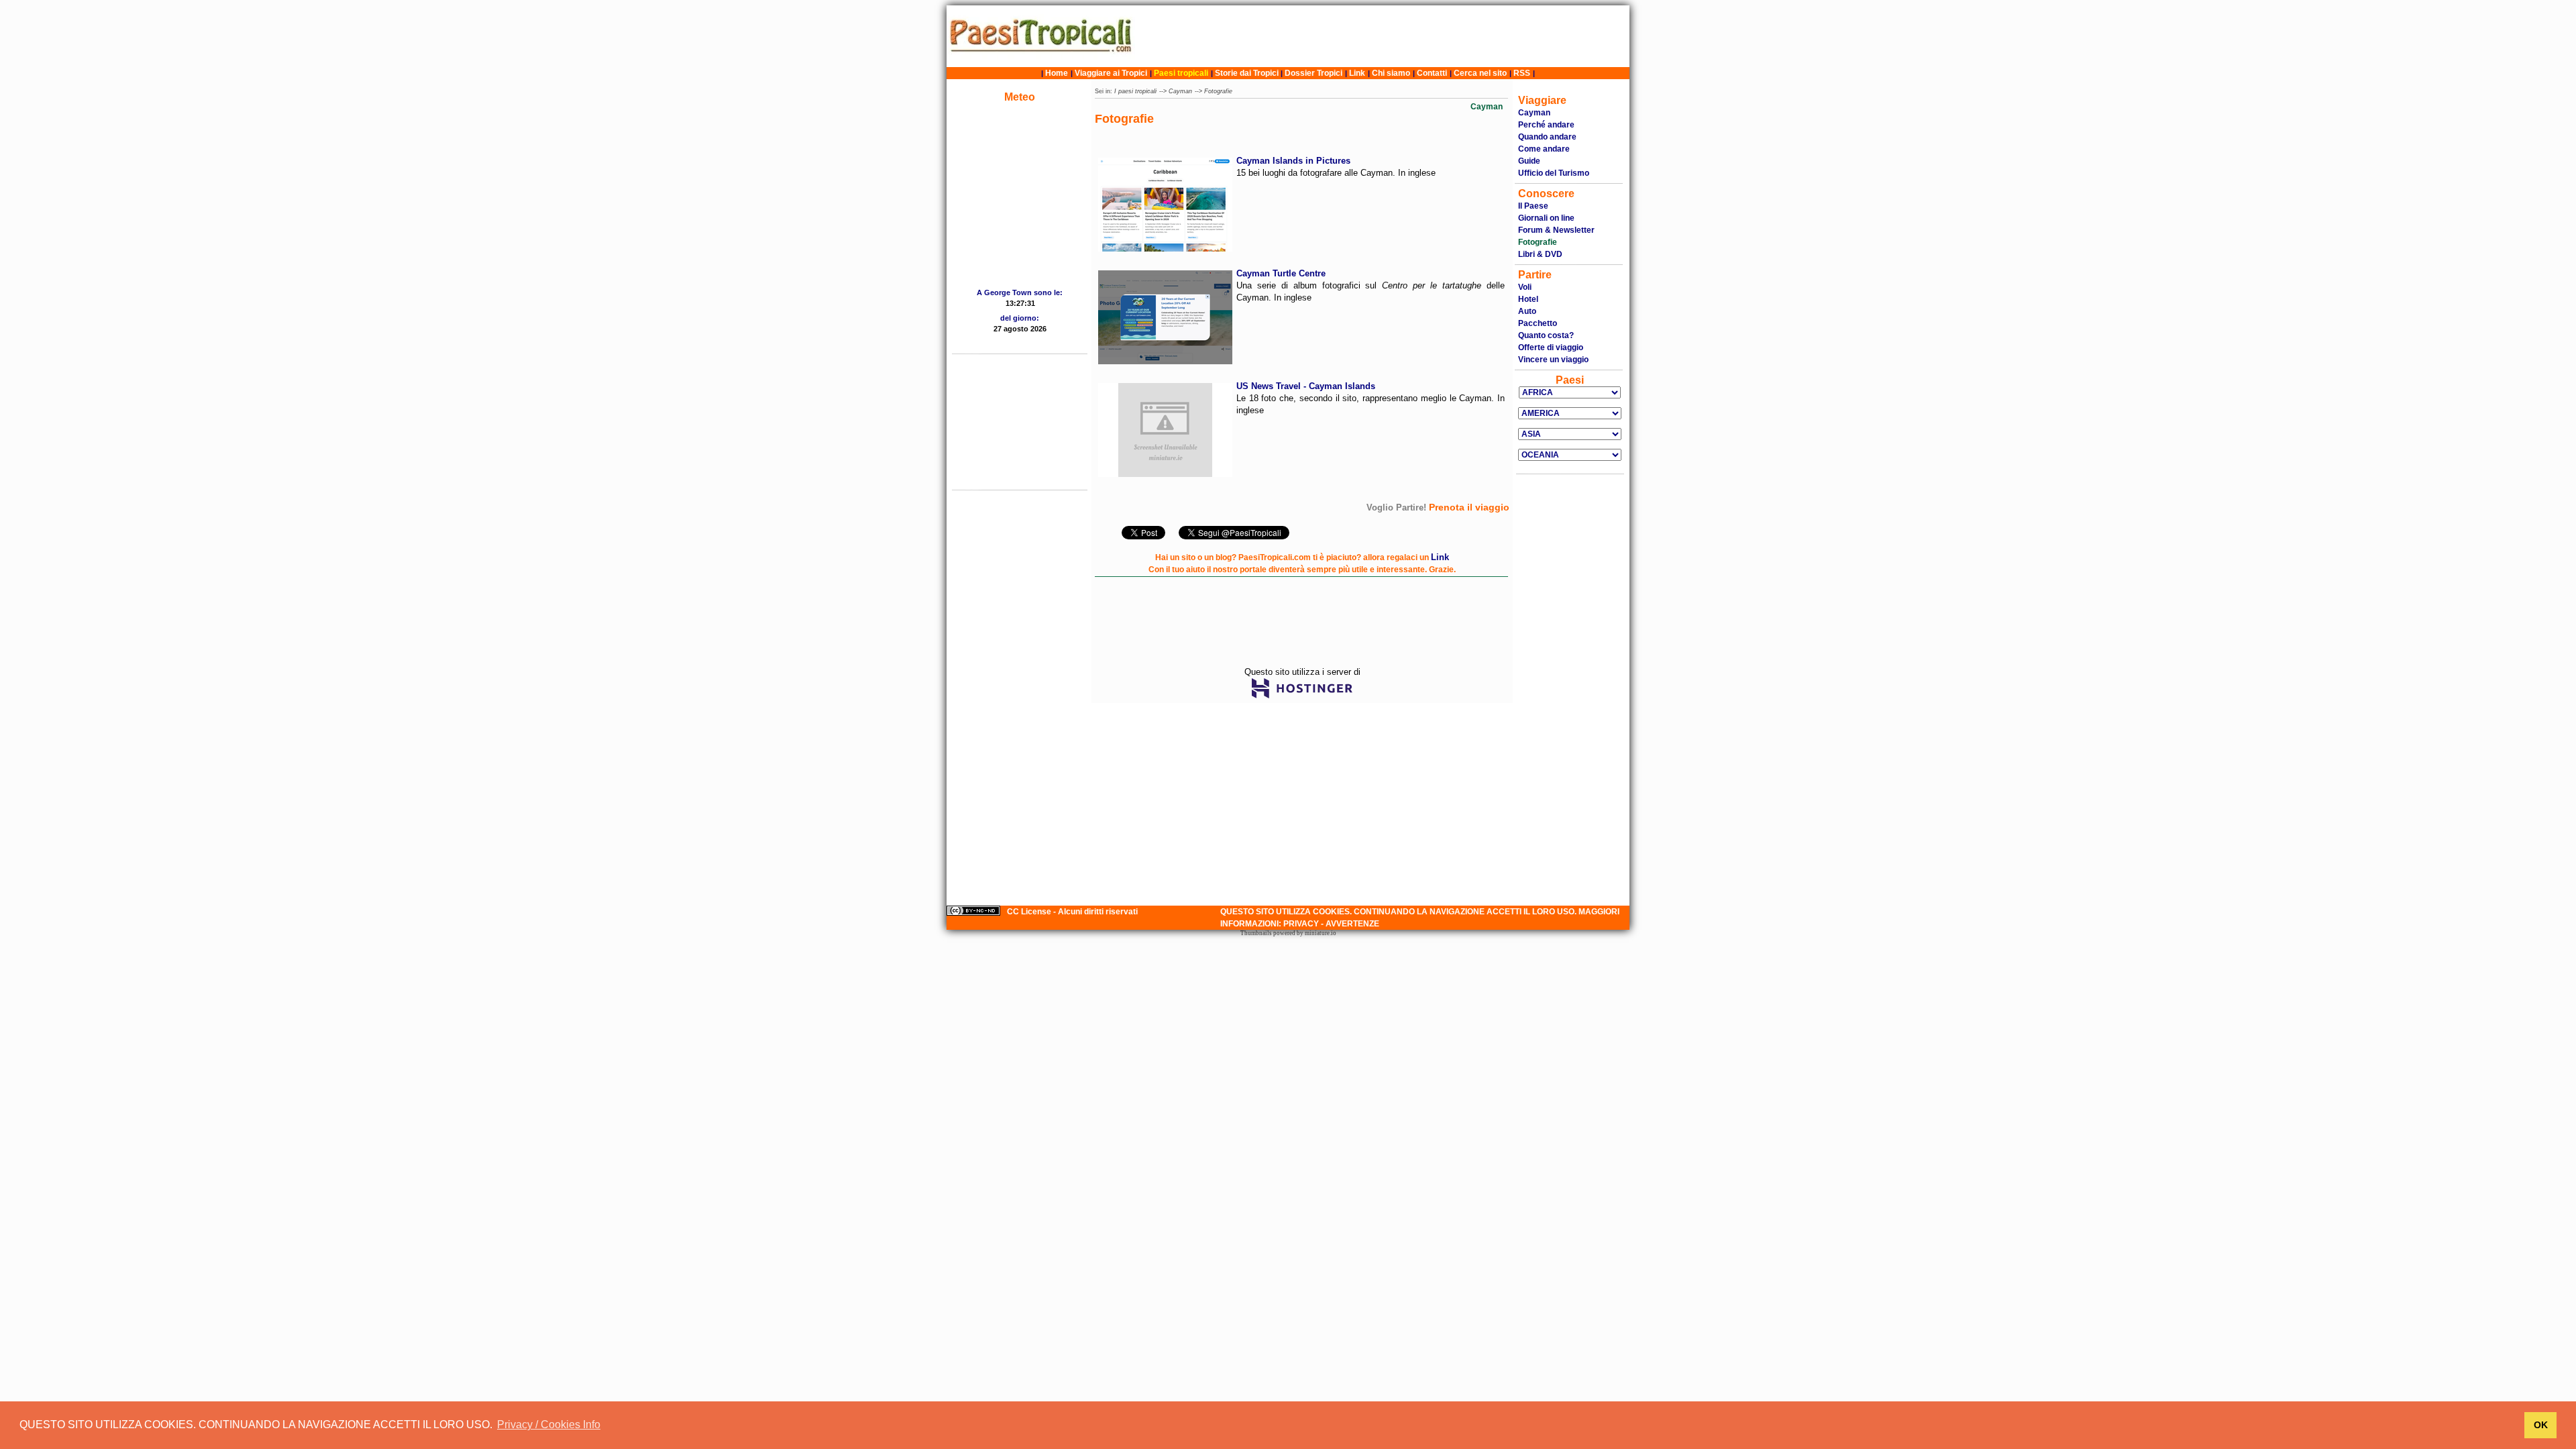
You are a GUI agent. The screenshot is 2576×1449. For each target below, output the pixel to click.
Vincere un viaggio (1553, 360)
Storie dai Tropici (1248, 73)
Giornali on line (1546, 218)
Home (1057, 73)
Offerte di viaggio (1551, 347)
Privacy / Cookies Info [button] (549, 1425)
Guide (1529, 161)
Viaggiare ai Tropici (1111, 73)
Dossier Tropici (1313, 73)
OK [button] (2541, 1425)
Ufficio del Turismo (1554, 173)
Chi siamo (1391, 73)
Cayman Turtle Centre (1281, 273)
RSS (1522, 73)
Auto (1527, 311)
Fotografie (1218, 91)
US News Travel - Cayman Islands (1306, 386)
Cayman (1180, 91)
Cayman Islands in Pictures (1293, 161)
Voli (1525, 287)
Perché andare (1546, 125)
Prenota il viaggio (1469, 507)
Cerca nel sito (1480, 73)
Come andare (1544, 149)
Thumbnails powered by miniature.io (1288, 933)
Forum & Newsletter (1556, 230)
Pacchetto (1538, 323)
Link (1357, 73)
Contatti (1432, 73)
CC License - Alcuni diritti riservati (1072, 912)
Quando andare (1547, 137)
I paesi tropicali (1135, 91)
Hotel (1528, 299)
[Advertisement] (1384, 36)
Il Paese (1533, 206)
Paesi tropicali (1181, 73)
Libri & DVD (1540, 254)
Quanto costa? (1546, 335)
